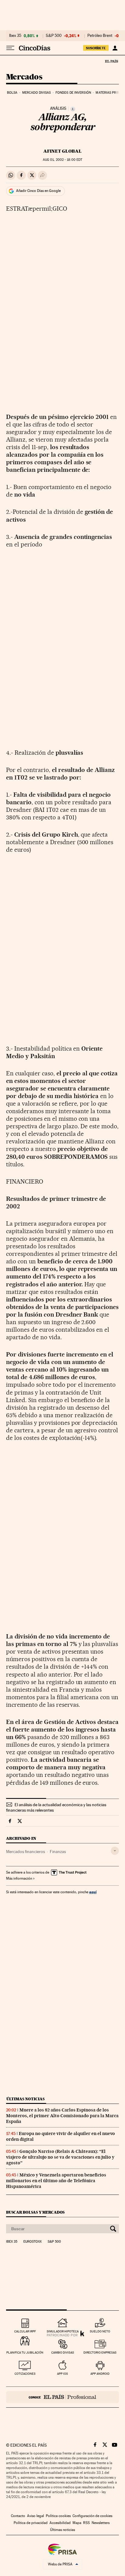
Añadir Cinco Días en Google (38, 191)
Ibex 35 (15, 36)
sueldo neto (100, 2331)
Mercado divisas (37, 93)
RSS (86, 2523)
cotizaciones (25, 2374)
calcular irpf (25, 2331)
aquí (93, 1892)
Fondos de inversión (73, 93)
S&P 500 (54, 36)
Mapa (77, 2523)
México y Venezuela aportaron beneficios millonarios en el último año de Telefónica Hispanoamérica (56, 2181)
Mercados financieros (25, 1852)
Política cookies (58, 2516)
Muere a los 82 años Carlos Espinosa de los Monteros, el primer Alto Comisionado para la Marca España (62, 2116)
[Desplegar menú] (10, 48)
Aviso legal (35, 2516)
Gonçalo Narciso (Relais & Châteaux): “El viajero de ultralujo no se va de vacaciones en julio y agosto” (60, 2157)
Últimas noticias (25, 2099)
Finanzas (58, 1852)
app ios (62, 2374)
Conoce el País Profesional (62, 2397)
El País (111, 61)
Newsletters (101, 2523)
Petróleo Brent (100, 36)
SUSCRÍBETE (96, 48)
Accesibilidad (60, 2523)
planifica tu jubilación (25, 2352)
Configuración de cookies (92, 2516)
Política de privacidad (31, 2523)
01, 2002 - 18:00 (62, 160)
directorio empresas (100, 2352)
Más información (19, 1878)
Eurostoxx (32, 2242)
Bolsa (12, 93)
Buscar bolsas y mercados (35, 2212)
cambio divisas (63, 2352)
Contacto (18, 2516)
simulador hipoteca (63, 2331)
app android (100, 2374)
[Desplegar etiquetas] (115, 1851)
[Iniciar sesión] (115, 48)
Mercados (24, 77)
